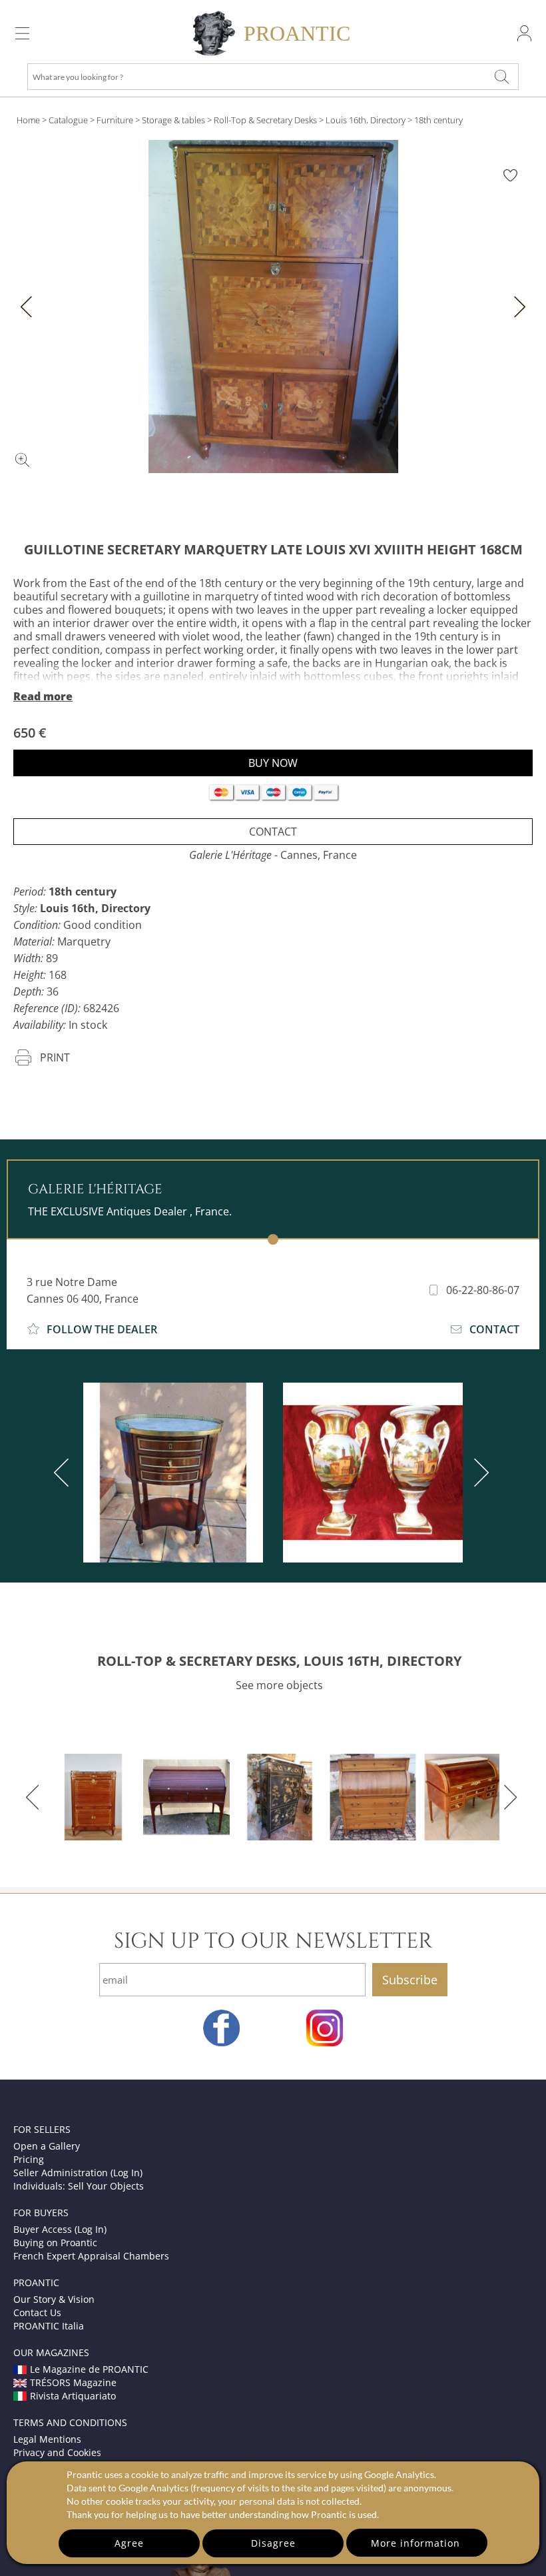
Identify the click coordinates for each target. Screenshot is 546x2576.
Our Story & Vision (54, 2299)
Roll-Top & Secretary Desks (265, 120)
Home (28, 120)
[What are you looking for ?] (502, 77)
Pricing (29, 2159)
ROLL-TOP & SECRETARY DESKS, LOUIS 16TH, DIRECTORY (279, 1661)
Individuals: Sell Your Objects (79, 2186)
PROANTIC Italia (49, 2326)
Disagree (273, 2543)
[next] (479, 1473)
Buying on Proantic (55, 2243)
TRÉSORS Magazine (73, 2382)
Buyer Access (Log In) (60, 2229)
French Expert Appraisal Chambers (91, 2256)
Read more (43, 696)
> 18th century (435, 120)
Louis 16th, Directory (366, 120)
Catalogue (68, 120)
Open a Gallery (47, 2146)
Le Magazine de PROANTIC (89, 2369)
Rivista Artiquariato (73, 2396)
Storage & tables (173, 120)
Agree (129, 2543)
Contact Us (37, 2312)
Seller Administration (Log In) (78, 2173)
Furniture (115, 120)
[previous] (64, 1473)
